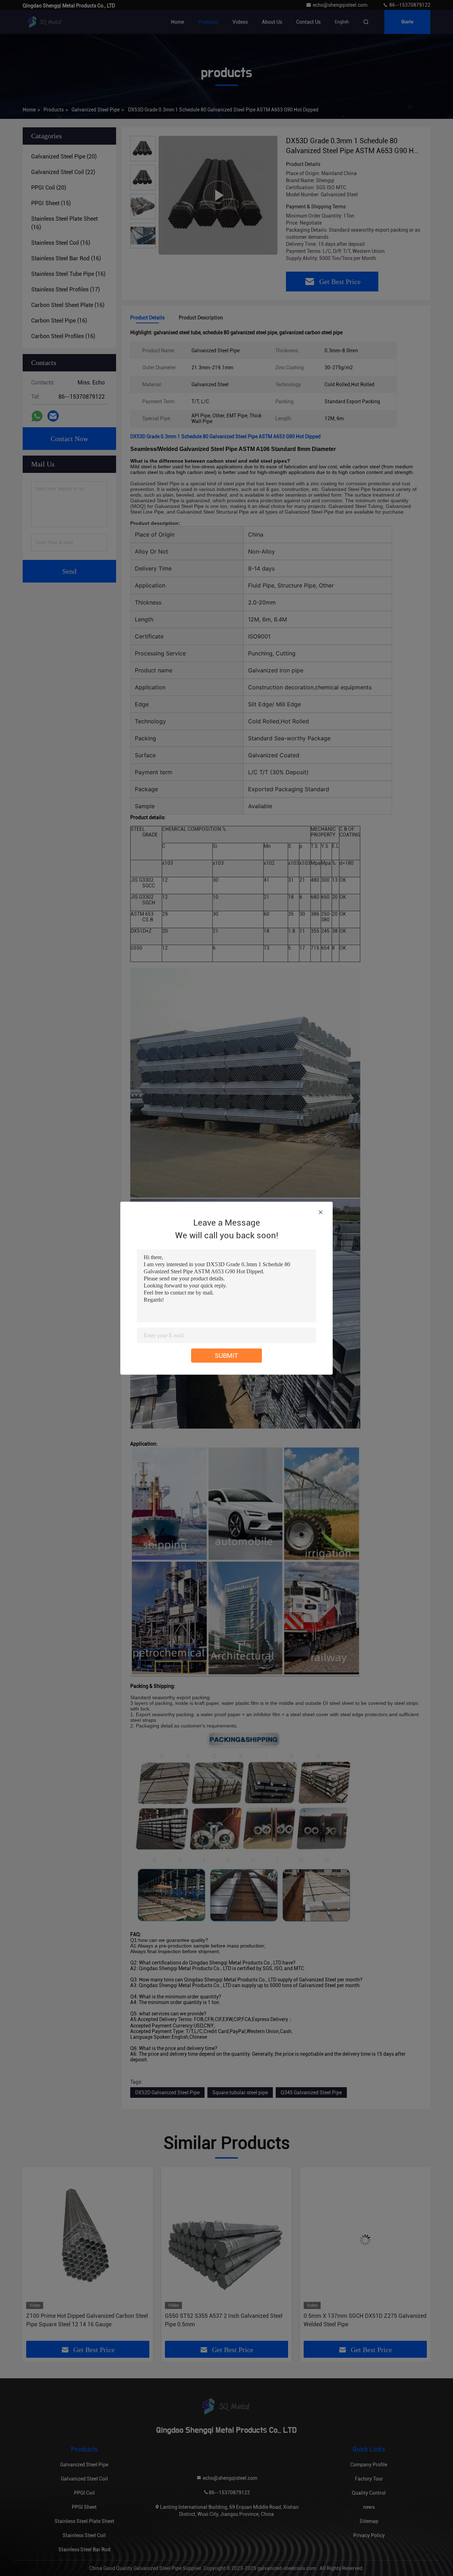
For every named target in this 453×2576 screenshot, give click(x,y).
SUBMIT (226, 1355)
